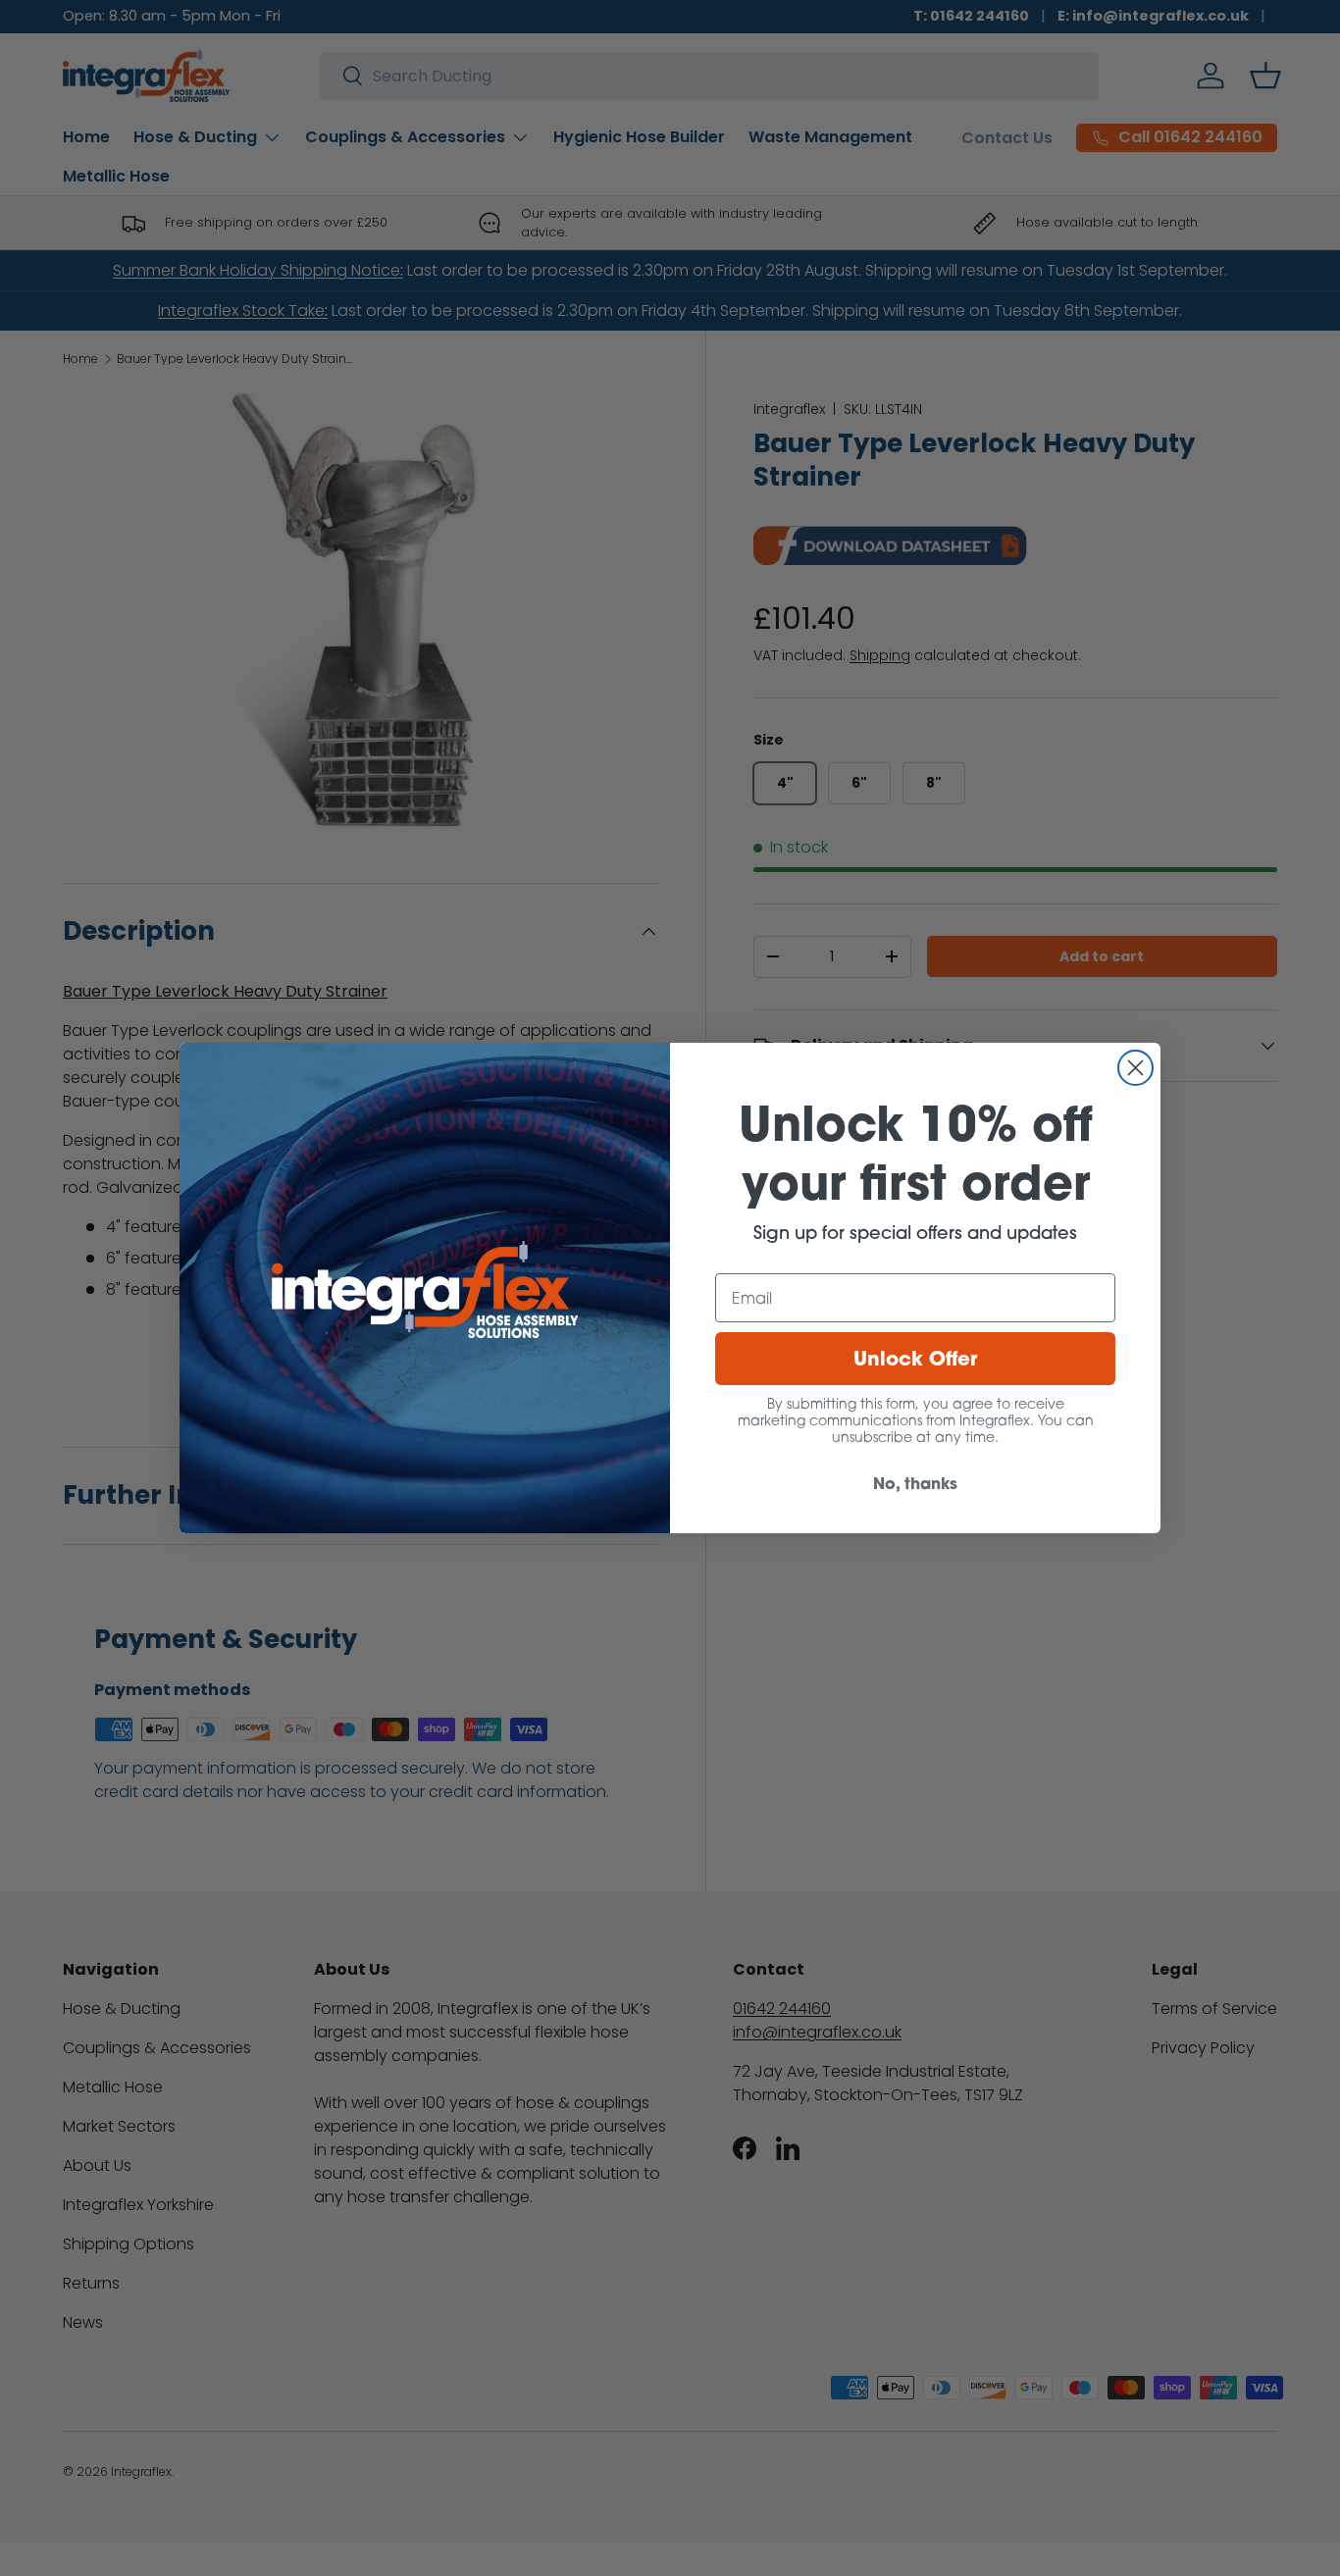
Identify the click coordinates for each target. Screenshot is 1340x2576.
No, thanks (915, 1483)
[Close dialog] (1135, 1068)
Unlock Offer (915, 1358)
